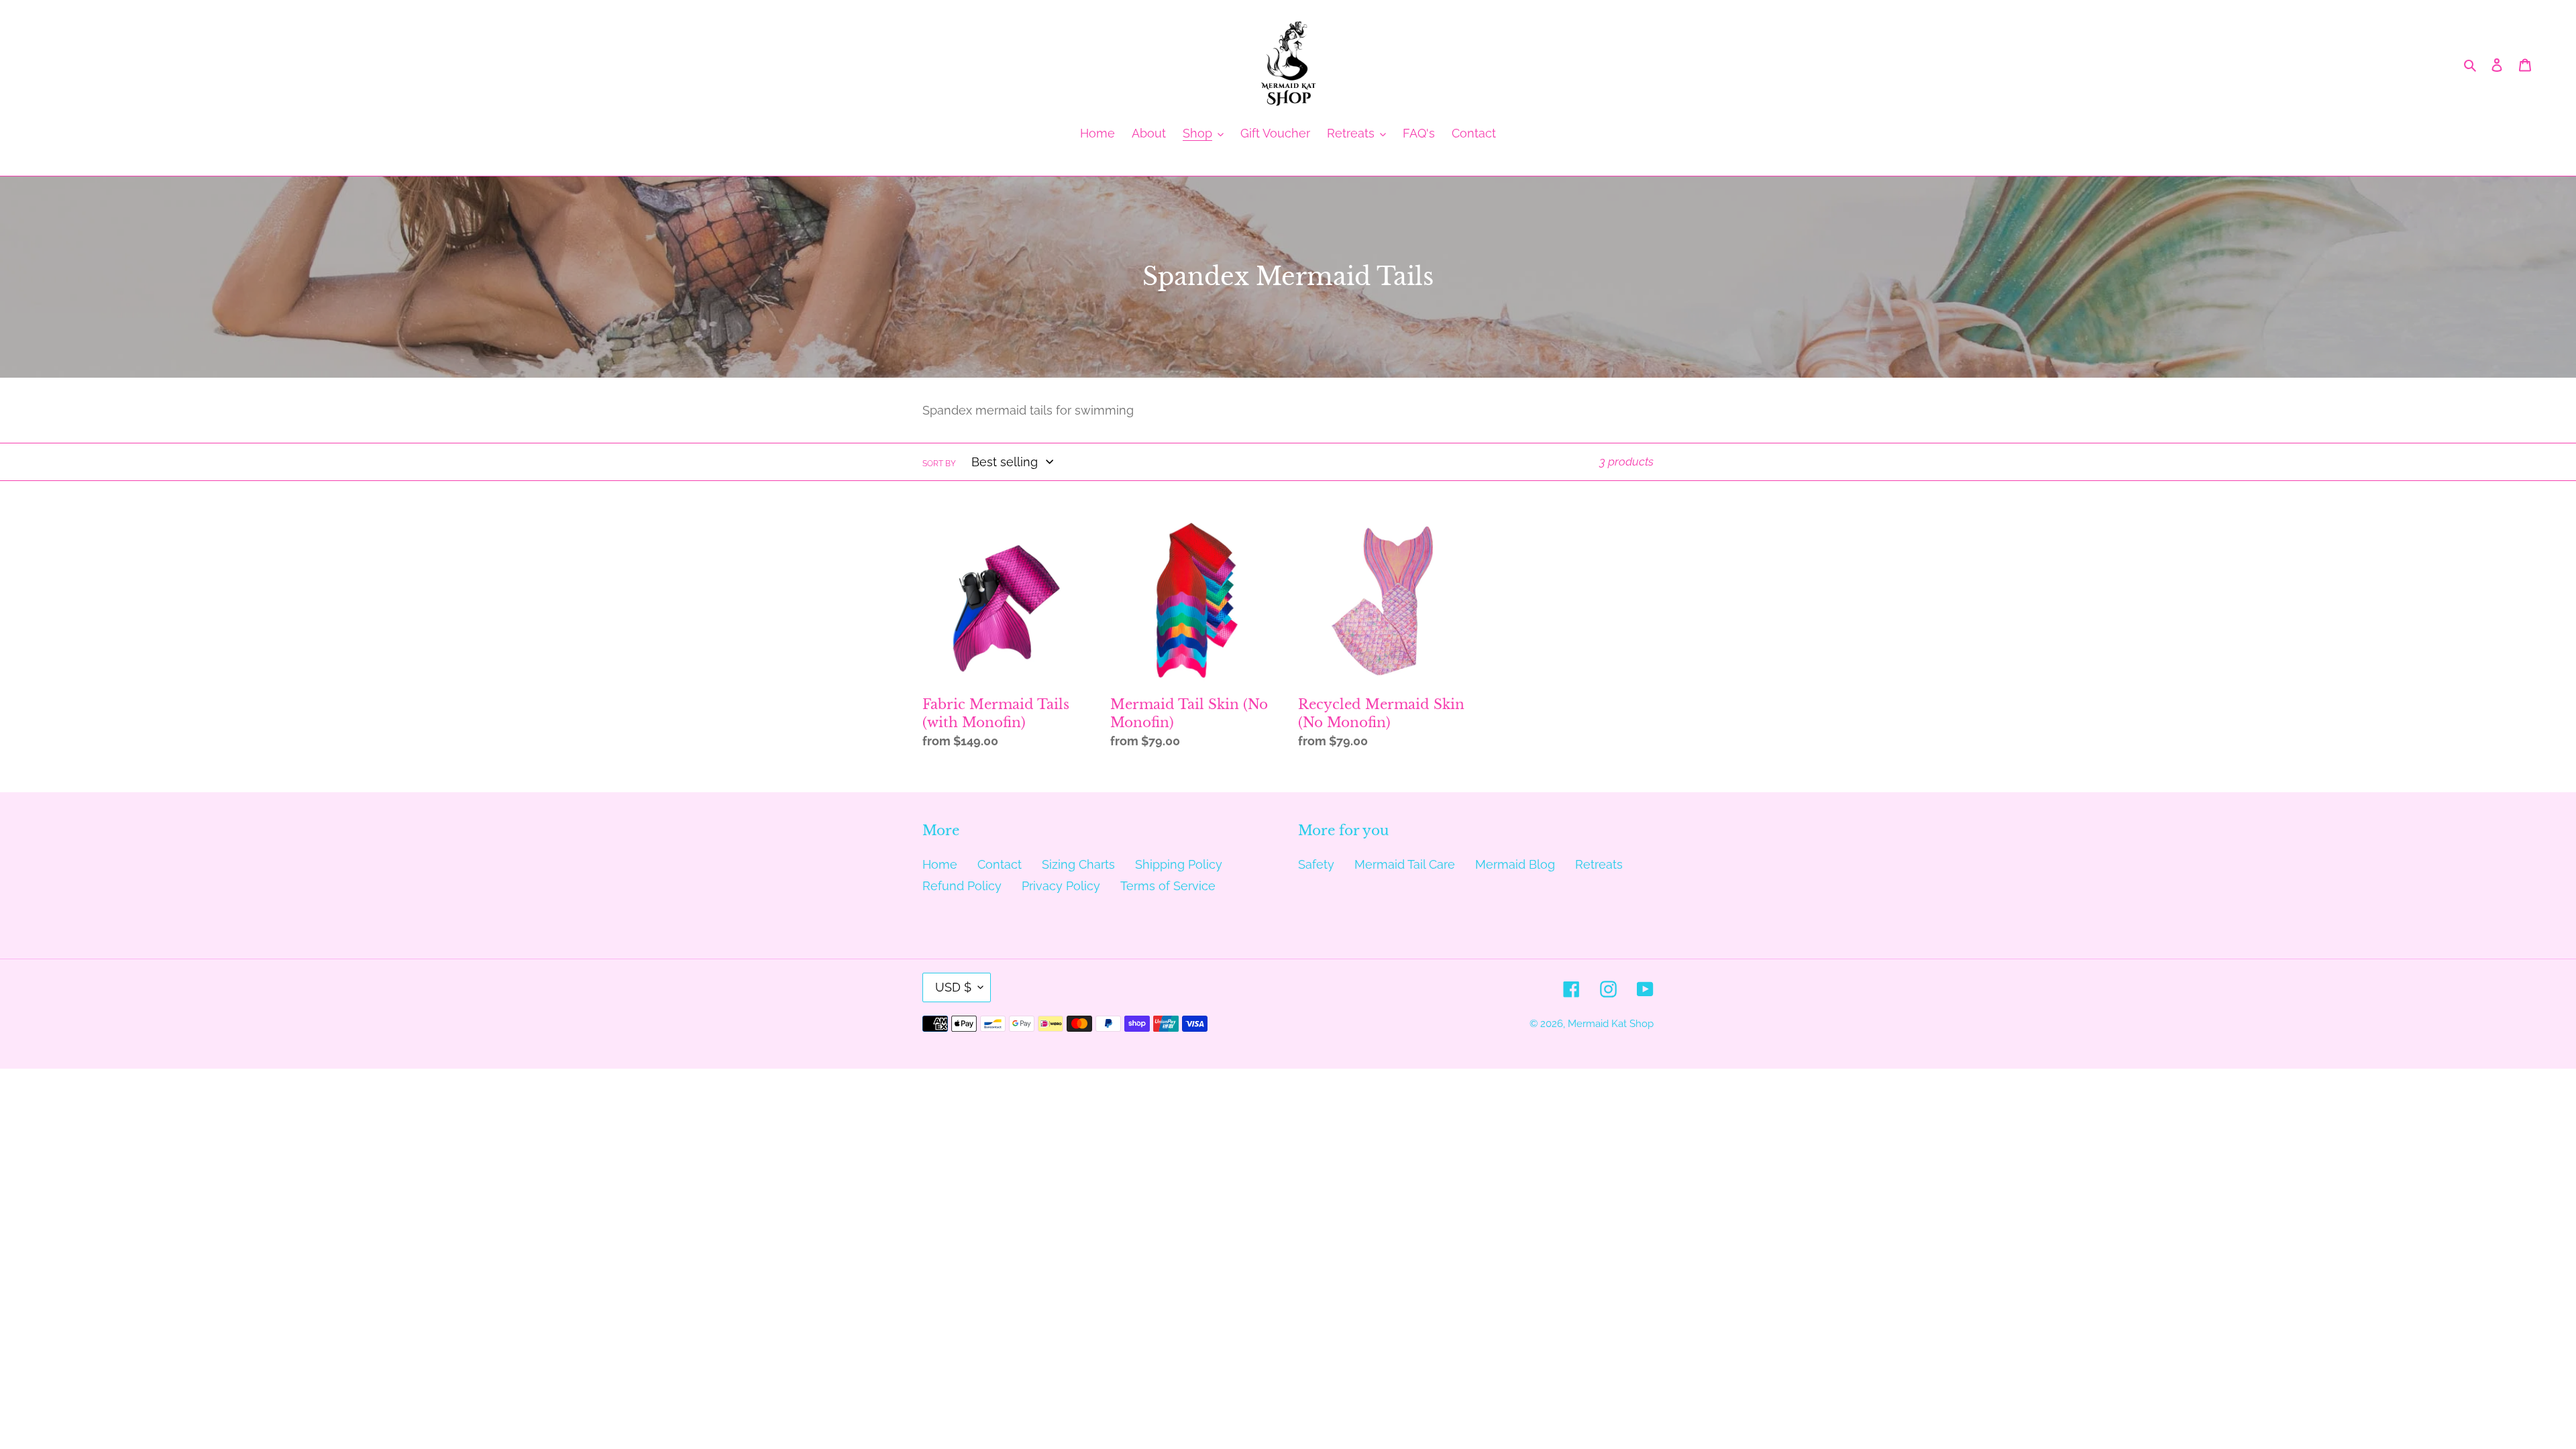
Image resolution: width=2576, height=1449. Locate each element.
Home (940, 864)
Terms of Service (1168, 886)
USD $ (953, 987)
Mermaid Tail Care (1405, 864)
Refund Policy (962, 886)
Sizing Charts (1078, 864)
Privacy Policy (1061, 886)
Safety (1316, 864)
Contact (1000, 864)
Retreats (1599, 864)
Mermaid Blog (1515, 864)
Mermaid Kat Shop (1611, 1024)
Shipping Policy (1179, 864)
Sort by (939, 464)
